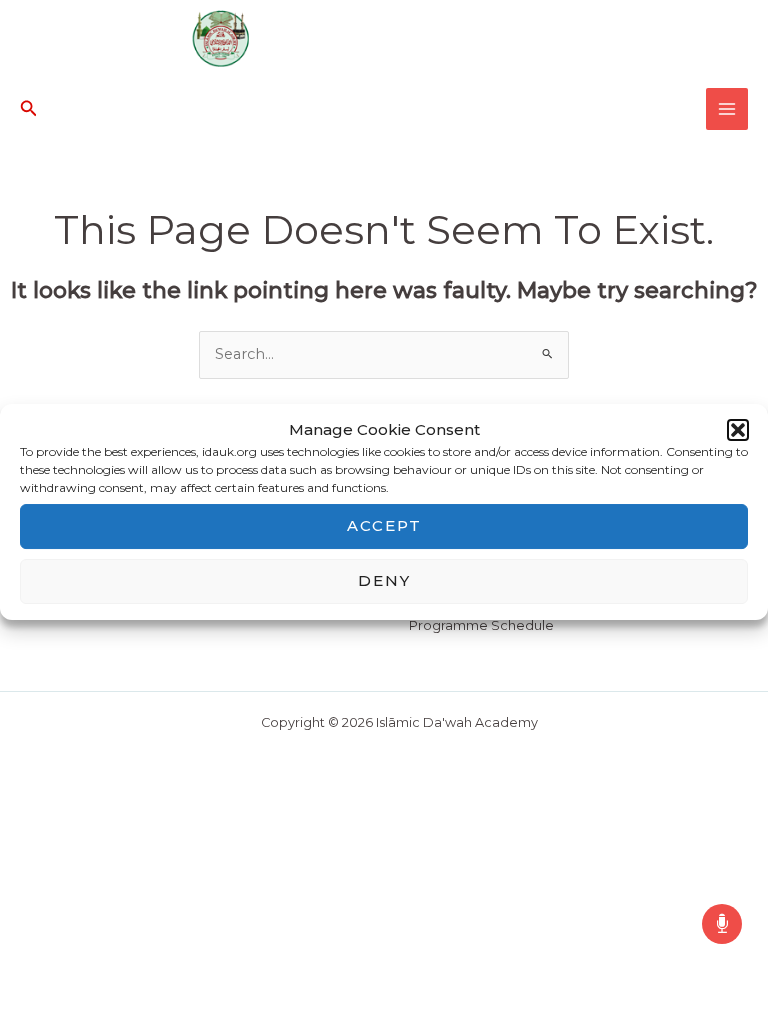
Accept (384, 525)
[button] (738, 430)
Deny (384, 580)
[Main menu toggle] (727, 109)
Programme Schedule (481, 625)
